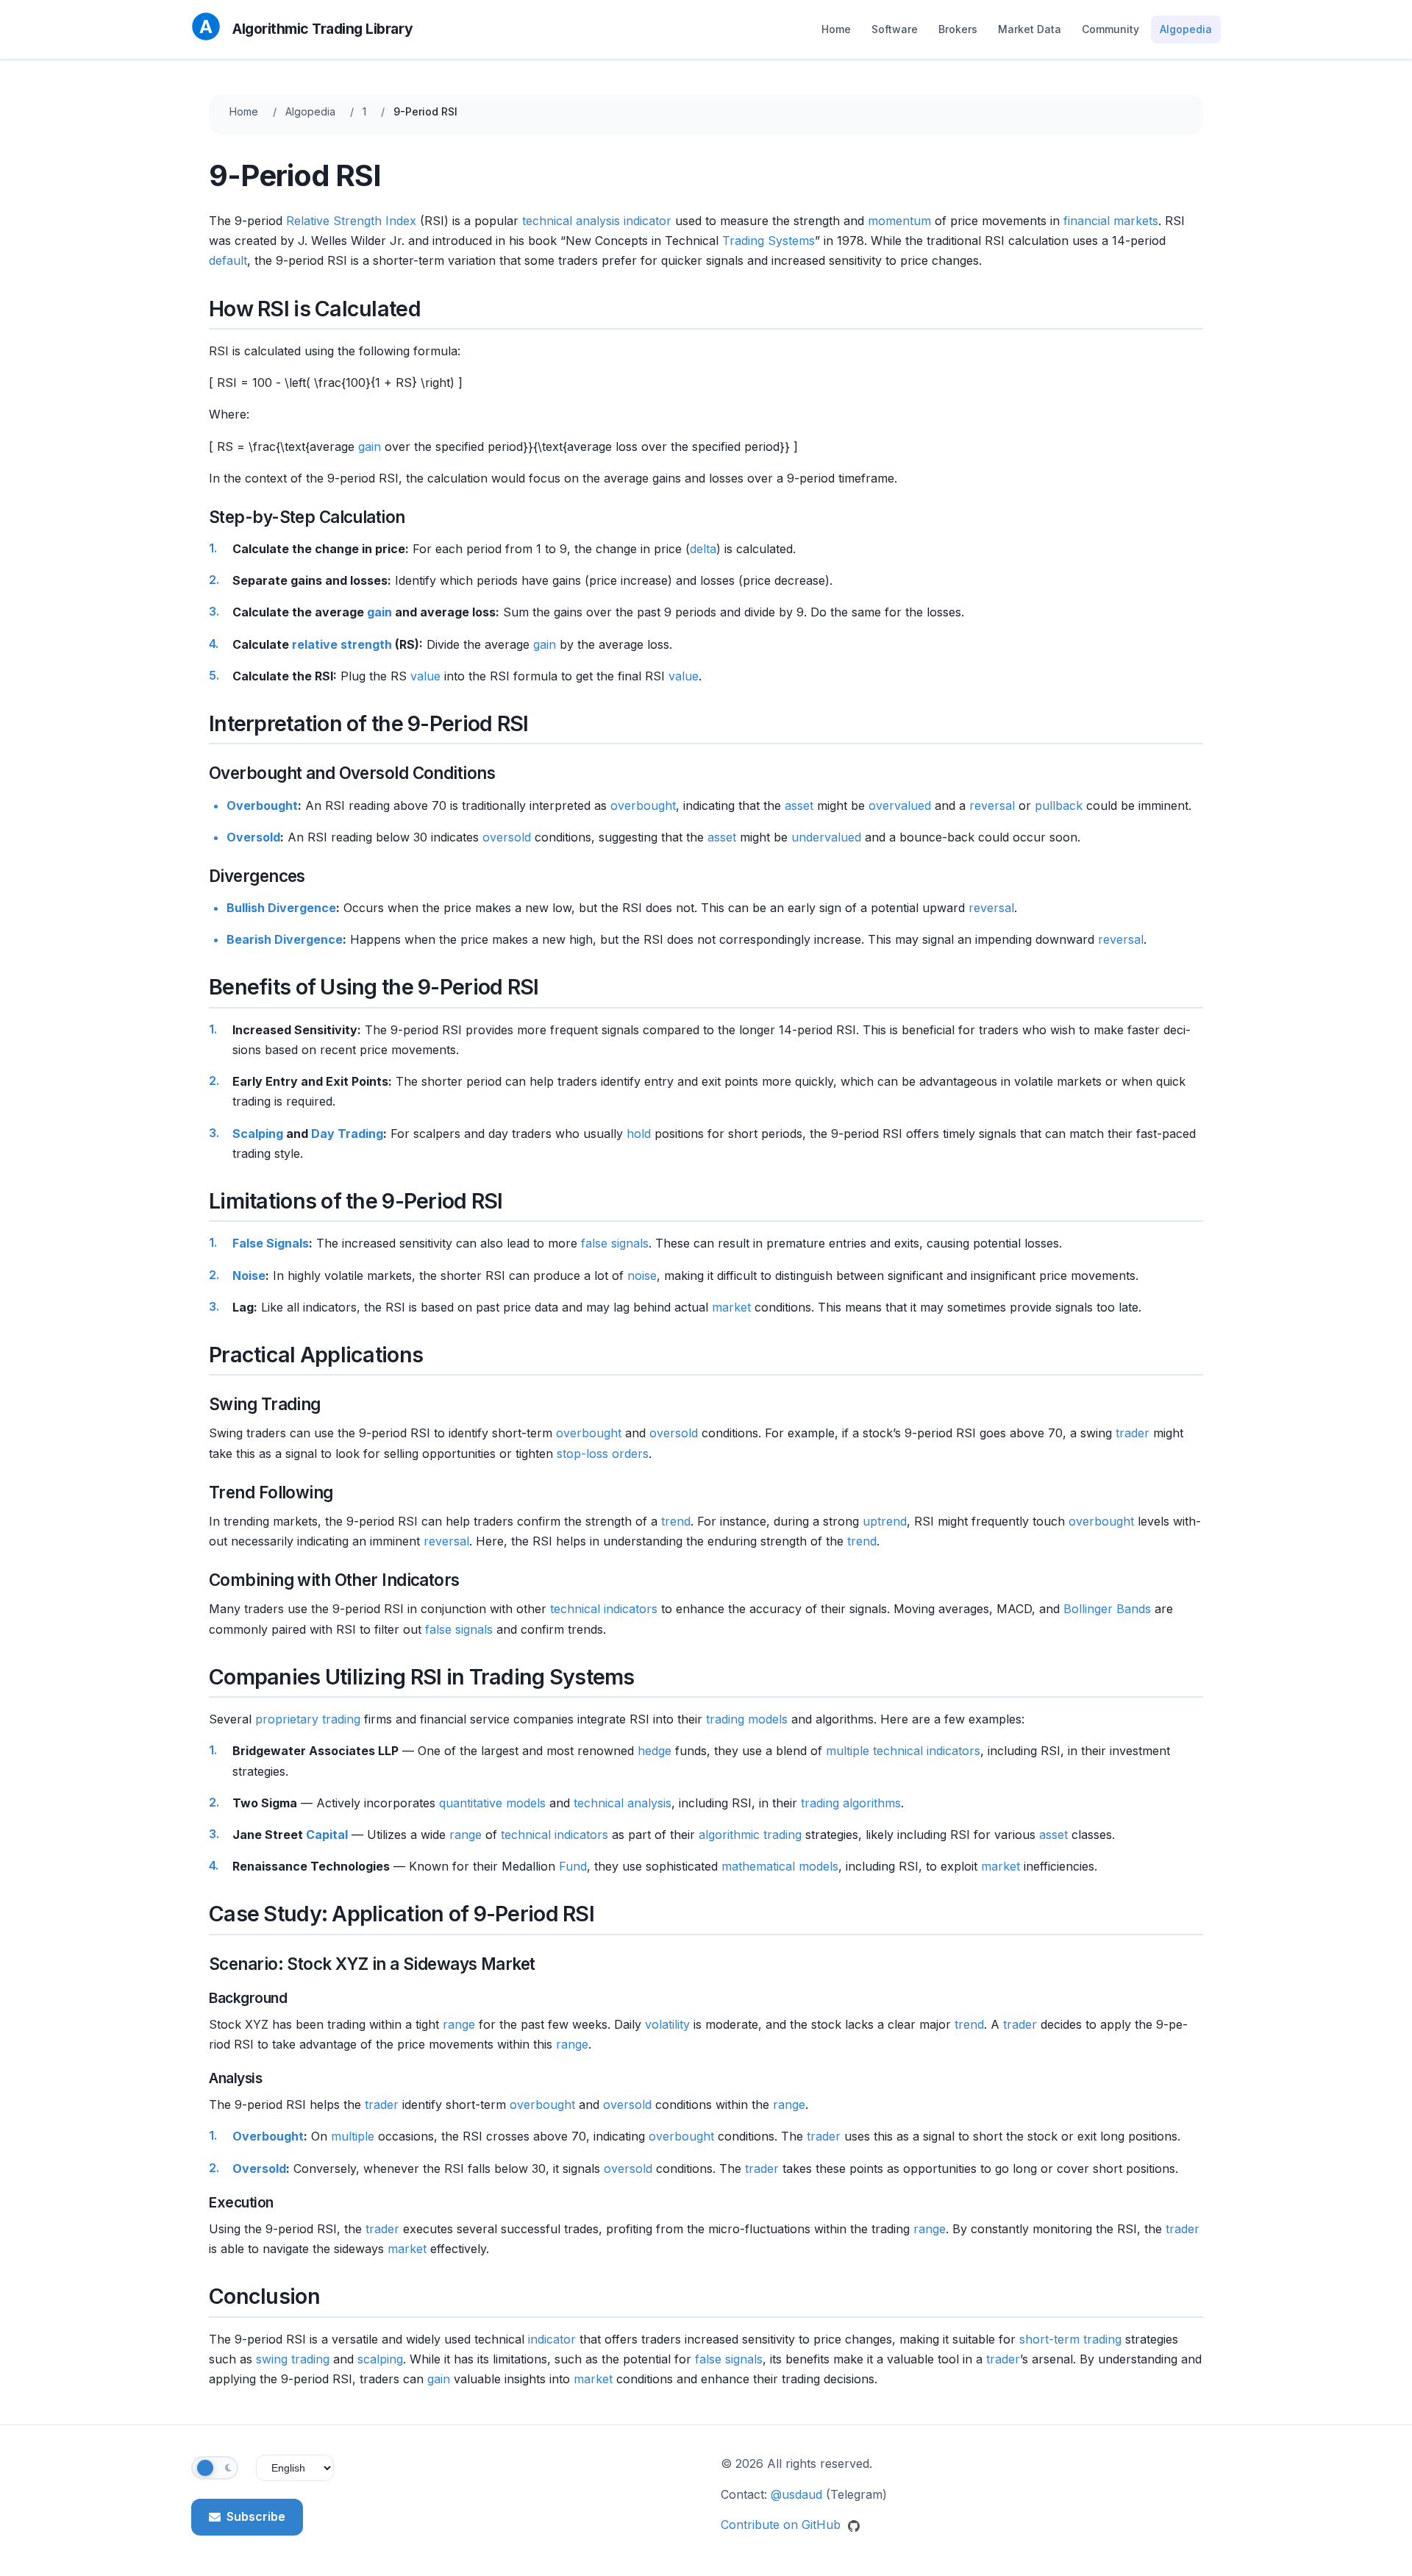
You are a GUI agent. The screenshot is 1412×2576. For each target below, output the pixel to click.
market (731, 1307)
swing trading (293, 2359)
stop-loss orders (603, 1454)
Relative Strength (334, 221)
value (425, 676)
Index (401, 221)
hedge (655, 1751)
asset (799, 805)
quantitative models (492, 1803)
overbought (643, 805)
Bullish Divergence (281, 908)
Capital (327, 1835)
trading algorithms (851, 1803)
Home (836, 29)
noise (642, 1275)
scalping (380, 2359)
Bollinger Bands (1107, 1609)
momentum (899, 221)
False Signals (271, 1243)
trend (676, 1521)
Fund (573, 1866)
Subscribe (256, 2516)
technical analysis (571, 221)
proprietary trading (308, 1719)
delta (703, 549)
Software (895, 29)
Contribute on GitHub (782, 2525)
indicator (648, 221)
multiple (848, 1751)
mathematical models (780, 1866)
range (466, 1835)
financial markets (1111, 221)
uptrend (885, 1521)
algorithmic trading (750, 1835)
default (228, 260)
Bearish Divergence (285, 939)
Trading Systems (769, 241)
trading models (747, 1719)
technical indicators (604, 1609)
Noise (249, 1275)
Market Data (1030, 29)
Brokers (958, 29)
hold (639, 1134)
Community (1110, 29)
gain (370, 446)
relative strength (342, 644)
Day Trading (347, 1134)
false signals (615, 1243)
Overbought (262, 805)
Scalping (258, 1134)
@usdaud (796, 2494)
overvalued (900, 805)
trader (1133, 1433)
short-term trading (1070, 2339)
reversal (992, 805)
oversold (507, 837)
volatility (667, 2024)
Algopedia (1186, 29)
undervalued (826, 837)
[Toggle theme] (215, 2468)
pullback (1059, 805)
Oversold (253, 837)
